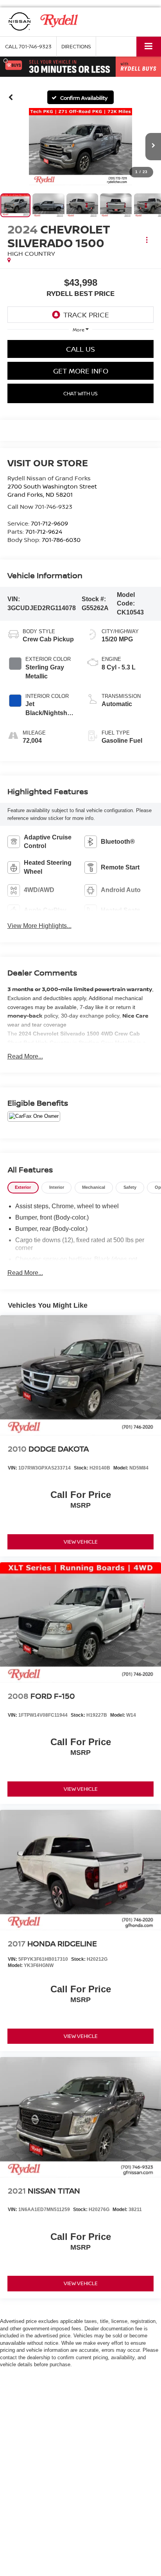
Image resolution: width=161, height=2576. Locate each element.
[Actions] (147, 240)
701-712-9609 (49, 523)
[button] (28, 47)
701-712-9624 (44, 531)
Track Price (86, 315)
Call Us (80, 349)
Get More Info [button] (81, 371)
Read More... (25, 1056)
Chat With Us (80, 393)
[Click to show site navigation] (149, 47)
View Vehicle (81, 1542)
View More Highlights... (39, 926)
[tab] (23, 1188)
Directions (76, 46)
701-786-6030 (61, 540)
